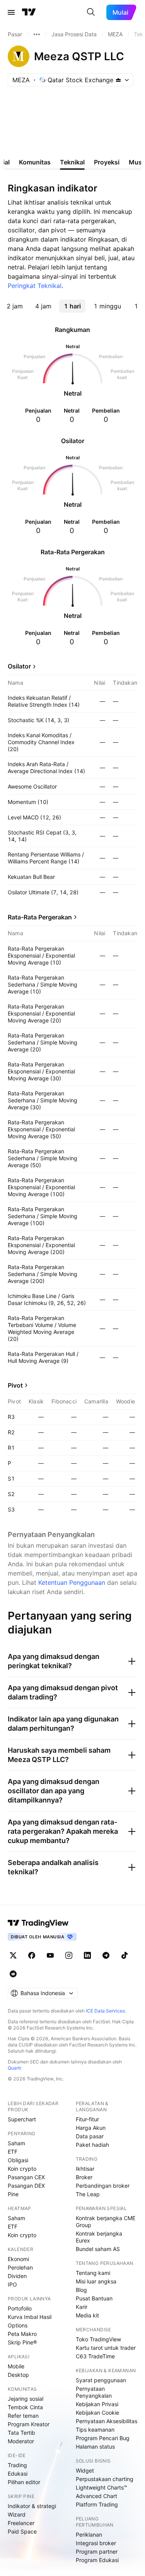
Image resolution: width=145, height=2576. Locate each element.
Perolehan (20, 2267)
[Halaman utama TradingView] (29, 12)
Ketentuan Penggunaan (72, 1582)
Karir (82, 2307)
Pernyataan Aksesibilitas (107, 2421)
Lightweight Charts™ (101, 2487)
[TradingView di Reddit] (13, 1974)
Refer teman (23, 2416)
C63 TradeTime (95, 2356)
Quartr (14, 2068)
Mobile (16, 2366)
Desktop (18, 2375)
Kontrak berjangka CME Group (106, 2221)
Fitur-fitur (87, 2119)
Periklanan (89, 2535)
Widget (85, 2470)
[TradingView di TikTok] (125, 1955)
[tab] (15, 306)
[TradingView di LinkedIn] (87, 1955)
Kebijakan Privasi (97, 2404)
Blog (81, 2290)
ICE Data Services (105, 2011)
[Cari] (91, 12)
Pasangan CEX (26, 2177)
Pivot (15, 1385)
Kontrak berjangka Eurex (99, 2237)
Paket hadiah (92, 2145)
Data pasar (90, 2136)
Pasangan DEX (26, 2186)
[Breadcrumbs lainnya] (37, 34)
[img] (118, 80)
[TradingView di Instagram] (69, 1955)
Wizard (17, 2514)
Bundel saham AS (98, 2249)
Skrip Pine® (22, 2342)
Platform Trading (97, 2504)
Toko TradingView (98, 2339)
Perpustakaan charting (105, 2479)
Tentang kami (93, 2273)
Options (18, 2325)
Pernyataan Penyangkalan (94, 2392)
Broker (84, 2177)
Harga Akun (91, 2128)
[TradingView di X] (13, 1955)
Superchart (22, 2119)
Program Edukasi (97, 2560)
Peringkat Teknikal (35, 286)
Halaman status (95, 2447)
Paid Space (22, 2531)
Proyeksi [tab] (107, 162)
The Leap (88, 2194)
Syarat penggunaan (101, 2380)
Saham (16, 2143)
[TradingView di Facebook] (32, 1955)
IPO (12, 2284)
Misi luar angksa (96, 2281)
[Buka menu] (11, 12)
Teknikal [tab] (72, 162)
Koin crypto (22, 2169)
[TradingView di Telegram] (106, 1955)
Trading (17, 2465)
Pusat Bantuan (94, 2298)
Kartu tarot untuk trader (106, 2348)
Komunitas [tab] (35, 162)
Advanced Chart (96, 2496)
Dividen (17, 2276)
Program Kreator (29, 2424)
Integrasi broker (96, 2543)
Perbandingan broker (103, 2186)
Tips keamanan (95, 2430)
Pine (13, 2194)
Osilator (19, 666)
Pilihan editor (24, 2482)
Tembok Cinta (25, 2407)
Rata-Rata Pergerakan (40, 917)
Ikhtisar (85, 2169)
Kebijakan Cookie (97, 2413)
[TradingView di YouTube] (50, 1955)
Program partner (97, 2551)
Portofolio (20, 2308)
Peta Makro (22, 2334)
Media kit (87, 2315)
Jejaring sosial (26, 2399)
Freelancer (21, 2523)
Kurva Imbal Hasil (30, 2317)
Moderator (21, 2441)
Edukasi (18, 2474)
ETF (13, 2152)
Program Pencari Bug (103, 2438)
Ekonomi (18, 2259)
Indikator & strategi (32, 2506)
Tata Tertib (21, 2433)
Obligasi (18, 2160)
